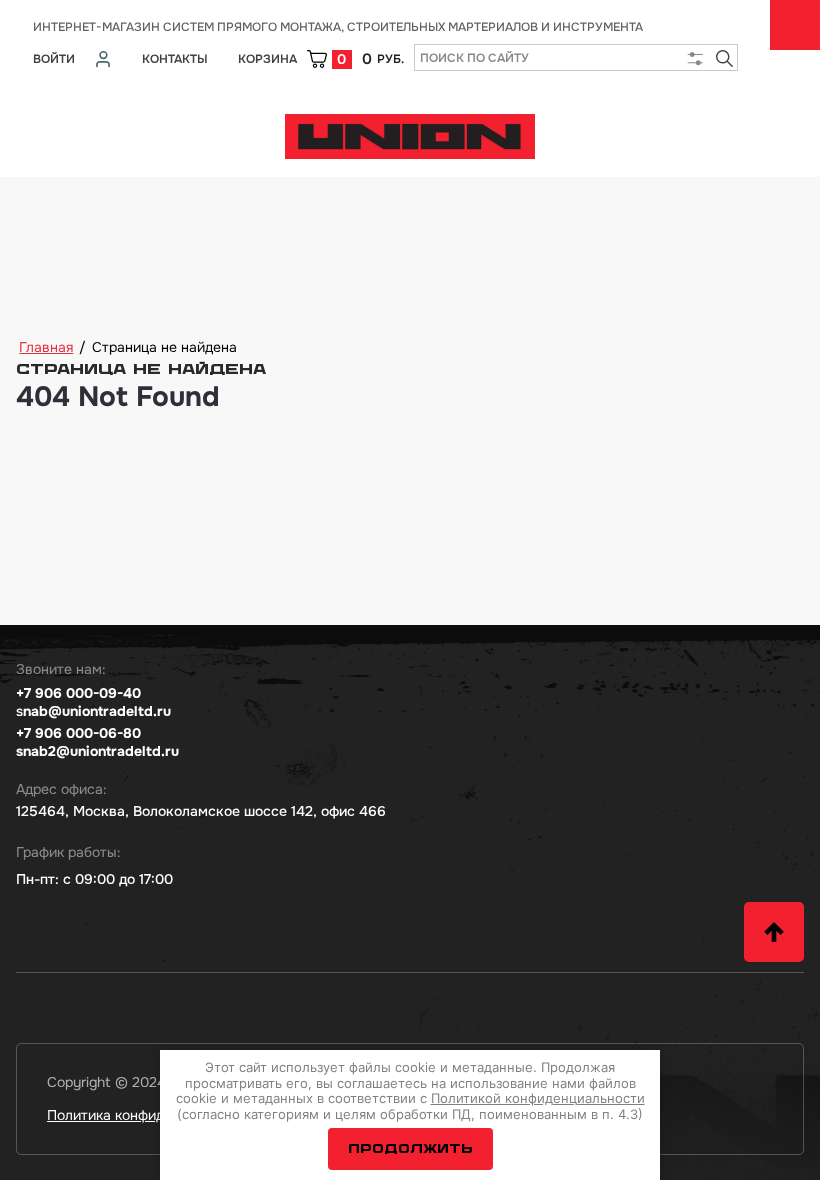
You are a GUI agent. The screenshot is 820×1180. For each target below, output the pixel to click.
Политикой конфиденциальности (538, 1098)
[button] (774, 932)
